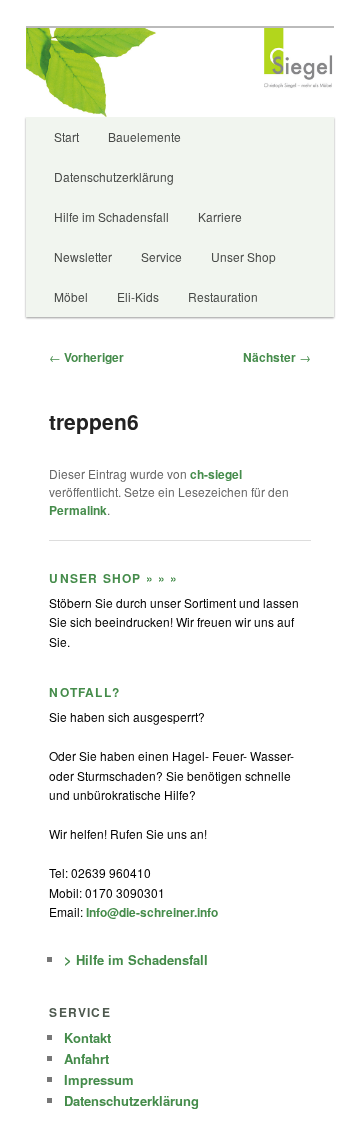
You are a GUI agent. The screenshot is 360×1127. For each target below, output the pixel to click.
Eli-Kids (138, 296)
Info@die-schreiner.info (150, 912)
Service (161, 256)
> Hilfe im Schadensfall (136, 959)
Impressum (99, 1079)
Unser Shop (243, 256)
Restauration (223, 296)
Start (66, 136)
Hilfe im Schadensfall (111, 216)
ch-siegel (216, 474)
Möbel (71, 296)
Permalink (78, 510)
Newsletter (83, 256)
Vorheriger (86, 357)
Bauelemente (144, 136)
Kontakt (87, 1037)
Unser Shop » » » (113, 578)
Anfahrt (86, 1058)
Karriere (220, 216)
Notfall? (84, 692)
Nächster (277, 357)
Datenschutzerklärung (114, 176)
